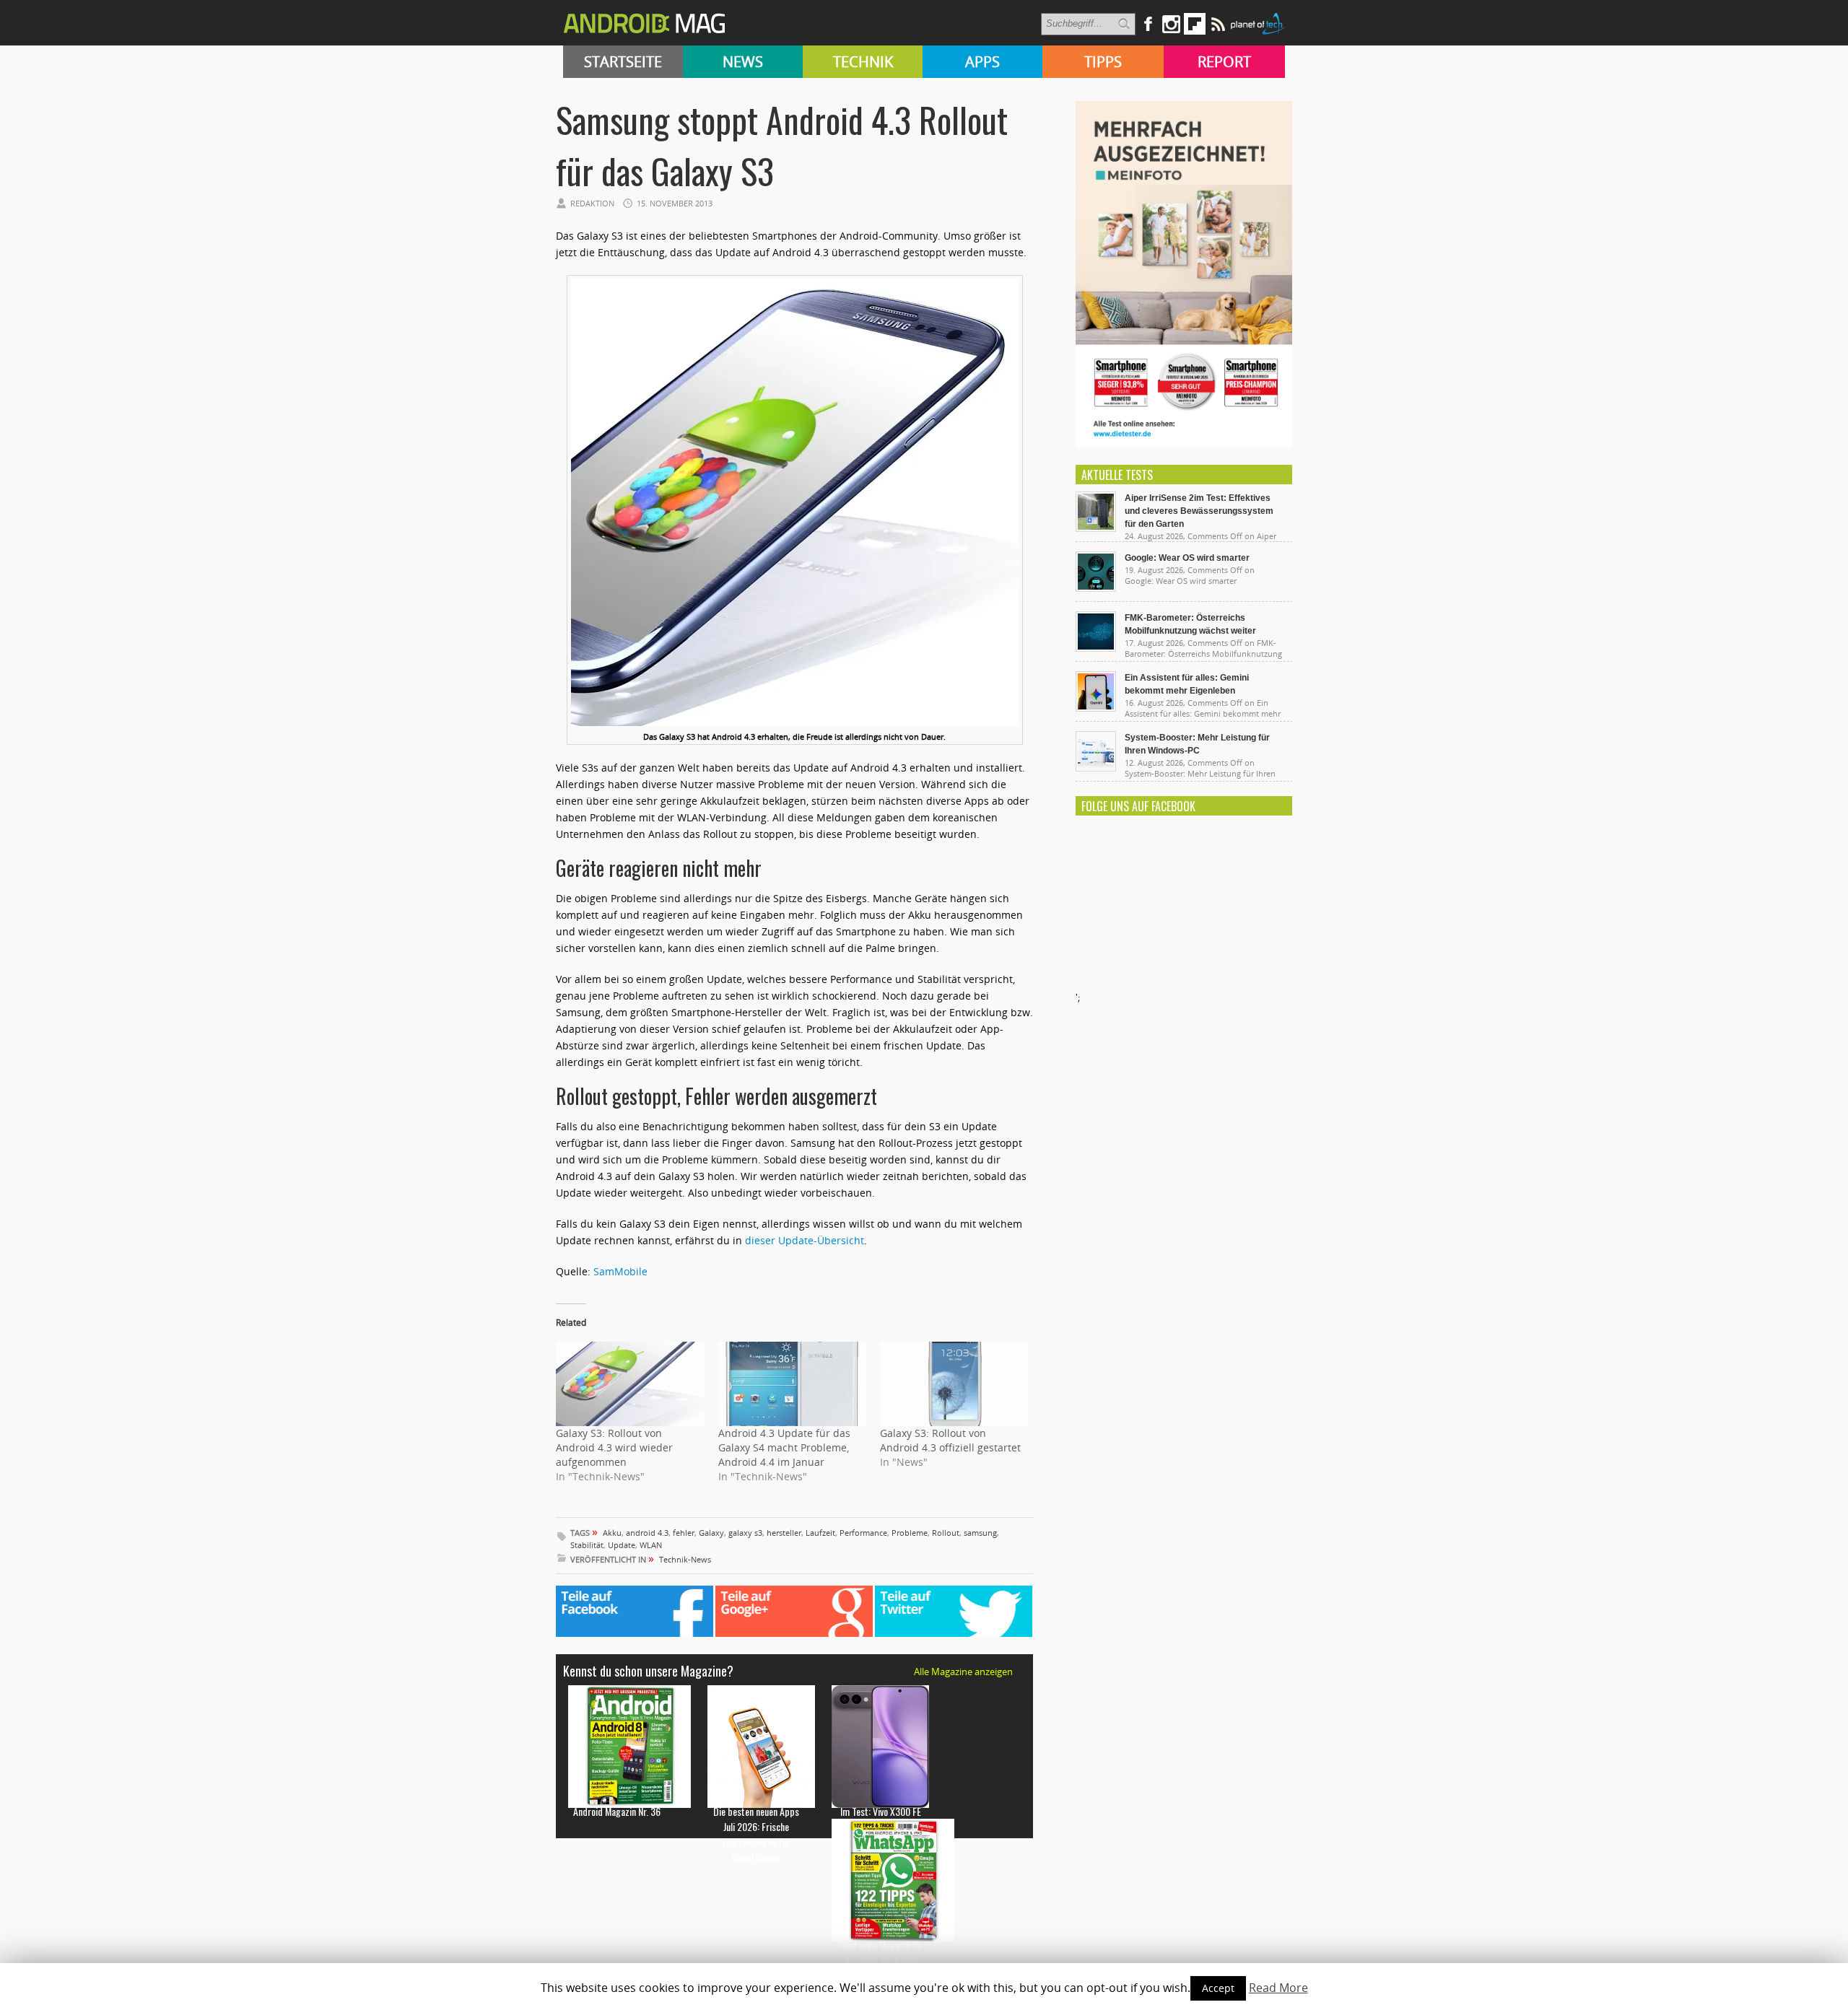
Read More (1278, 1988)
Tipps (1103, 62)
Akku (612, 1533)
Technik (863, 62)
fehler (684, 1533)
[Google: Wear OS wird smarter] (1096, 588)
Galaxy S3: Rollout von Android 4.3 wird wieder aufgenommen (614, 1447)
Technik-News (685, 1559)
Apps (982, 62)
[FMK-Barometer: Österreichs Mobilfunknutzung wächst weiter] (1096, 648)
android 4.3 (647, 1533)
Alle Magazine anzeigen (963, 1672)
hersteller (784, 1533)
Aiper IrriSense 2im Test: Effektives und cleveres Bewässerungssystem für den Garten (1199, 511)
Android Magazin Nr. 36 (617, 1811)
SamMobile (620, 1271)
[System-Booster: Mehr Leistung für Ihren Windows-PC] (1096, 768)
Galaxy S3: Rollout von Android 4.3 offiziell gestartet (950, 1440)
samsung (980, 1533)
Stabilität (587, 1545)
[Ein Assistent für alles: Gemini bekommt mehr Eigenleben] (1096, 708)
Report (1224, 62)
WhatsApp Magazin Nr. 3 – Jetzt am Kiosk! (880, 1952)
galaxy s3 (745, 1533)
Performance (863, 1533)
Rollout (946, 1533)
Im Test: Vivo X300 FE (881, 1811)
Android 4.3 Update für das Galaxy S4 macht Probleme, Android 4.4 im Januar (784, 1447)
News (743, 62)
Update (622, 1545)
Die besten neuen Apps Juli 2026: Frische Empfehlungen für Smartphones (756, 1834)
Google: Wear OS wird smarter (1187, 558)
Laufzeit (820, 1533)
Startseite (623, 62)
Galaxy (711, 1533)
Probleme (910, 1533)
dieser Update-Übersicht (805, 1240)
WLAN (651, 1545)
